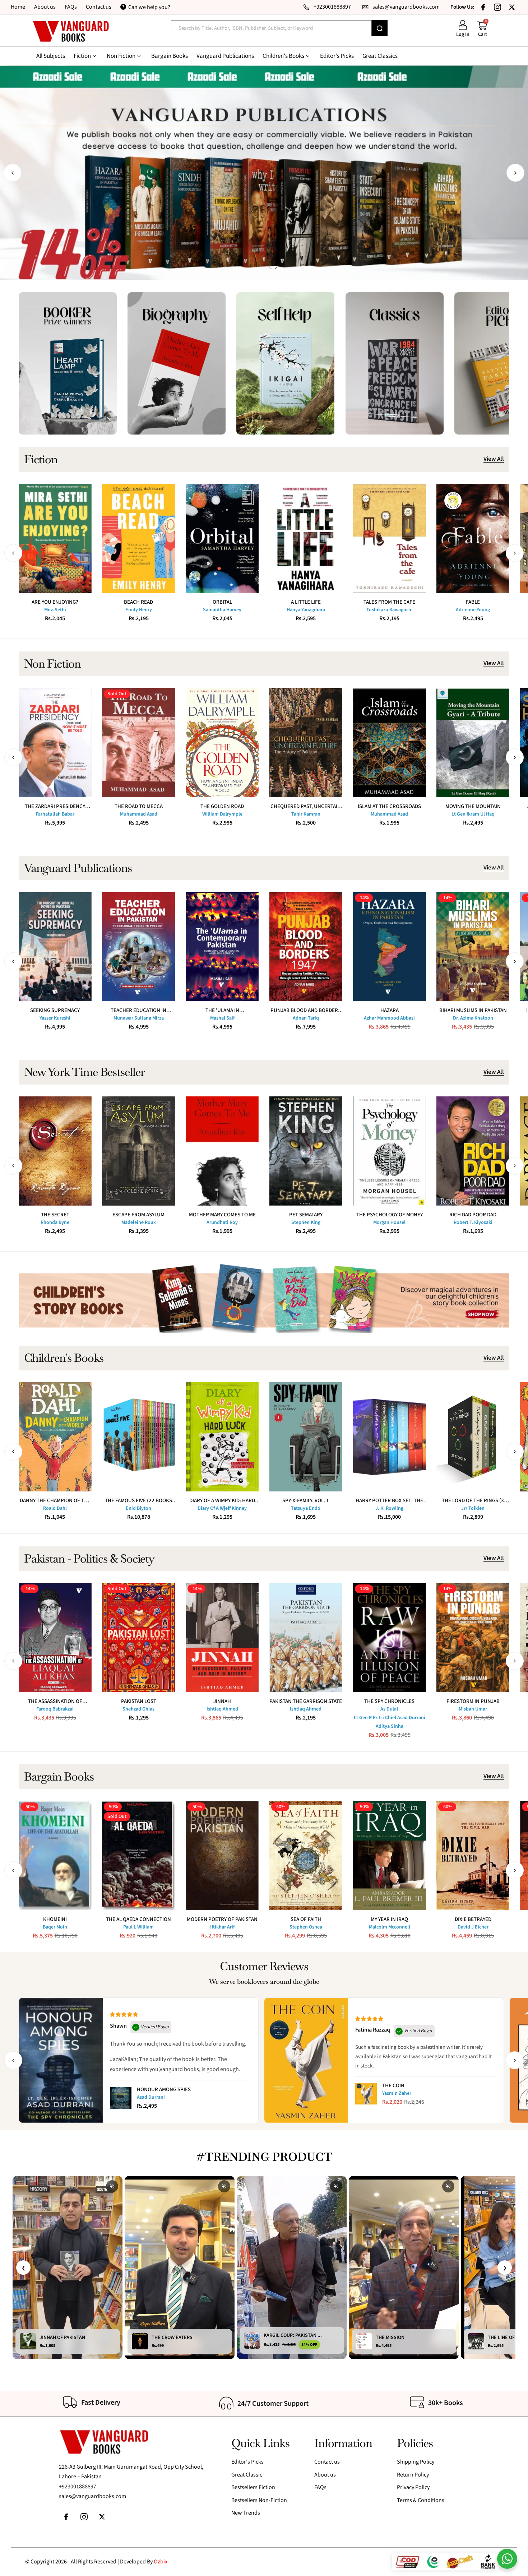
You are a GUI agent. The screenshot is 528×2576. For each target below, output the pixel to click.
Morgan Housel (389, 1222)
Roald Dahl (55, 1508)
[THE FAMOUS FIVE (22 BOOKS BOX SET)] (138, 1437)
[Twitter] (512, 7)
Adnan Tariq (306, 1018)
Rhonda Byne (55, 1222)
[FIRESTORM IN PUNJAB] (473, 1638)
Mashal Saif (222, 1018)
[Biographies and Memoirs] (177, 363)
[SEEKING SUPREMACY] (55, 947)
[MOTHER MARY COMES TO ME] (222, 1151)
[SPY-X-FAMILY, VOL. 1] (306, 1437)
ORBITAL (222, 602)
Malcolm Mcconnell (390, 1927)
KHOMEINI (55, 1919)
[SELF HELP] (285, 363)
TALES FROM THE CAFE (389, 602)
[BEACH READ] (138, 538)
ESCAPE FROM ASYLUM (138, 1215)
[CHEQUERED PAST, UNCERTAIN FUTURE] (306, 743)
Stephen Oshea (306, 1927)
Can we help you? (149, 7)
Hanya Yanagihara (306, 610)
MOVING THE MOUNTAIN (473, 806)
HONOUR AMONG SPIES (164, 2090)
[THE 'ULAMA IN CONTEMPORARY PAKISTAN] (222, 947)
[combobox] (271, 28)
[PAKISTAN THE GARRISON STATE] (306, 1638)
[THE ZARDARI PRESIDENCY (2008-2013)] (55, 743)
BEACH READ (138, 602)
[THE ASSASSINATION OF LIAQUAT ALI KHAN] (55, 1638)
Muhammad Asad (139, 814)
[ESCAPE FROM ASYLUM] (138, 1151)
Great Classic (247, 2475)
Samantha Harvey (222, 610)
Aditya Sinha (390, 1726)
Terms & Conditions (421, 2500)
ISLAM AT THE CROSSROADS (389, 806)
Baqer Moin (55, 1927)
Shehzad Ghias (138, 1709)
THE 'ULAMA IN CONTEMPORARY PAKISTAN (222, 1010)
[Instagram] (497, 7)
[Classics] (395, 363)
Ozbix (161, 2562)
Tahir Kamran (306, 814)
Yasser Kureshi (55, 1018)
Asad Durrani (151, 2097)
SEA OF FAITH (306, 1919)
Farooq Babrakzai (55, 1709)
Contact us (99, 7)
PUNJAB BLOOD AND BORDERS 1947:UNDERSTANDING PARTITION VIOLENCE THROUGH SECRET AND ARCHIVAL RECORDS (306, 1010)
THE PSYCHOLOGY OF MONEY (390, 1215)
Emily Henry (139, 610)
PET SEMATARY (306, 1215)
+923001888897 (78, 2487)
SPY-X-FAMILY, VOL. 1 (306, 1501)
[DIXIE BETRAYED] (473, 1856)
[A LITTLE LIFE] (306, 538)
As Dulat (389, 1709)
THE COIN (393, 2086)
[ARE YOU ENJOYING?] (55, 538)
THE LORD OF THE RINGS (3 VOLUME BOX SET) (473, 1501)
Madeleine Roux (139, 1222)
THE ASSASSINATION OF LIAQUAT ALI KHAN (55, 1701)
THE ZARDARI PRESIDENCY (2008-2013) (55, 806)
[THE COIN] (366, 2094)
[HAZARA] (390, 947)
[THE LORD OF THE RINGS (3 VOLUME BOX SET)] (473, 1437)
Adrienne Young (473, 610)
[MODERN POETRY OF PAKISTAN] (222, 1856)
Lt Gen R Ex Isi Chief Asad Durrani (390, 1718)
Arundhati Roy (222, 1222)
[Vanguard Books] (71, 31)
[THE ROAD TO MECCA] (138, 743)
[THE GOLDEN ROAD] (222, 743)
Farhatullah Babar (55, 814)
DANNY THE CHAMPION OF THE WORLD (55, 1501)
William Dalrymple (222, 814)
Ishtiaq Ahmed (222, 1709)
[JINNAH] (222, 1638)
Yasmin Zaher (397, 2093)
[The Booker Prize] (68, 363)
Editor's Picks (247, 2462)
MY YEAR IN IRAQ (389, 1919)
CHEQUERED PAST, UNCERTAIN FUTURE (306, 806)
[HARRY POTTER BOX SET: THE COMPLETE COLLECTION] (390, 1437)
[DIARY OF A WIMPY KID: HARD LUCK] (222, 1437)
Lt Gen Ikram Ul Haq (473, 814)
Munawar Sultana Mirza (139, 1018)
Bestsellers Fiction (253, 2487)
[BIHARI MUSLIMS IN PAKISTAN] (473, 947)
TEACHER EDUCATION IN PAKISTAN (138, 1010)
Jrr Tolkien (473, 1508)
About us (45, 7)
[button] (13, 173)
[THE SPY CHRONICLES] (390, 1638)
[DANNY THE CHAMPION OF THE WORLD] (55, 1437)
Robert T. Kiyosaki (473, 1222)
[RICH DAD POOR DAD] (473, 1151)
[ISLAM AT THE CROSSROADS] (390, 743)
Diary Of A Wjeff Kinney (222, 1508)
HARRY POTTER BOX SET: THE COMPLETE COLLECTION (389, 1501)
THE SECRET (55, 1215)
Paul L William (138, 1927)
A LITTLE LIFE (306, 602)
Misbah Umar (473, 1709)
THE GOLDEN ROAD (222, 806)
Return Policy (413, 2475)
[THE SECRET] (55, 1151)
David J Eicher (473, 1927)
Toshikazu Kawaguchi (390, 610)
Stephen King (306, 1222)
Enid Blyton (138, 1508)
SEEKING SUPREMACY (55, 1010)
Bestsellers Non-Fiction (259, 2500)
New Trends (246, 2513)
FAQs (71, 7)
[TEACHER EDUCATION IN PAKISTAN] (138, 947)
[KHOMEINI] (55, 1856)
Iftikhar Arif (222, 1927)
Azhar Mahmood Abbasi (389, 1018)
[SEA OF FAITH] (306, 1856)
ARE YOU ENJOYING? (55, 602)
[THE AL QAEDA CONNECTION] (138, 1856)
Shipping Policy (416, 2462)
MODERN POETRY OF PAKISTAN (222, 1919)
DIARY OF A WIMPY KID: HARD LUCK (222, 1501)
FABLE (473, 602)
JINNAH (222, 1701)
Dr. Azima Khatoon (473, 1018)
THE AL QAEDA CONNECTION (138, 1919)
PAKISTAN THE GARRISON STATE (306, 1701)
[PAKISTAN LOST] (138, 1638)
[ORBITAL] (222, 538)
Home (18, 7)
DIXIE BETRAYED (473, 1919)
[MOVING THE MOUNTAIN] (473, 743)
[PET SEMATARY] (306, 1151)
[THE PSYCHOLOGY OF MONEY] (390, 1151)
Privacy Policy (413, 2487)
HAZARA (390, 1010)
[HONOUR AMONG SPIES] (121, 2098)
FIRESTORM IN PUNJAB (473, 1701)
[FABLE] (473, 538)
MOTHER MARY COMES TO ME (222, 1215)
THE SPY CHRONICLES (389, 1701)
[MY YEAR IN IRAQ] (390, 1856)
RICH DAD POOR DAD (473, 1215)
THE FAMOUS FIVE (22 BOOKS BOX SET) (138, 1501)
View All (494, 459)
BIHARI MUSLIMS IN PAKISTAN (473, 1010)
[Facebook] (483, 7)
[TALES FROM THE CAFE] (390, 538)
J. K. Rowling (389, 1508)
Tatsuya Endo (306, 1508)
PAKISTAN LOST (139, 1701)
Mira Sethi (55, 610)
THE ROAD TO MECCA (139, 806)
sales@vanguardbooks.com (92, 2496)
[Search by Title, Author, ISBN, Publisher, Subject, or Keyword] (380, 28)
